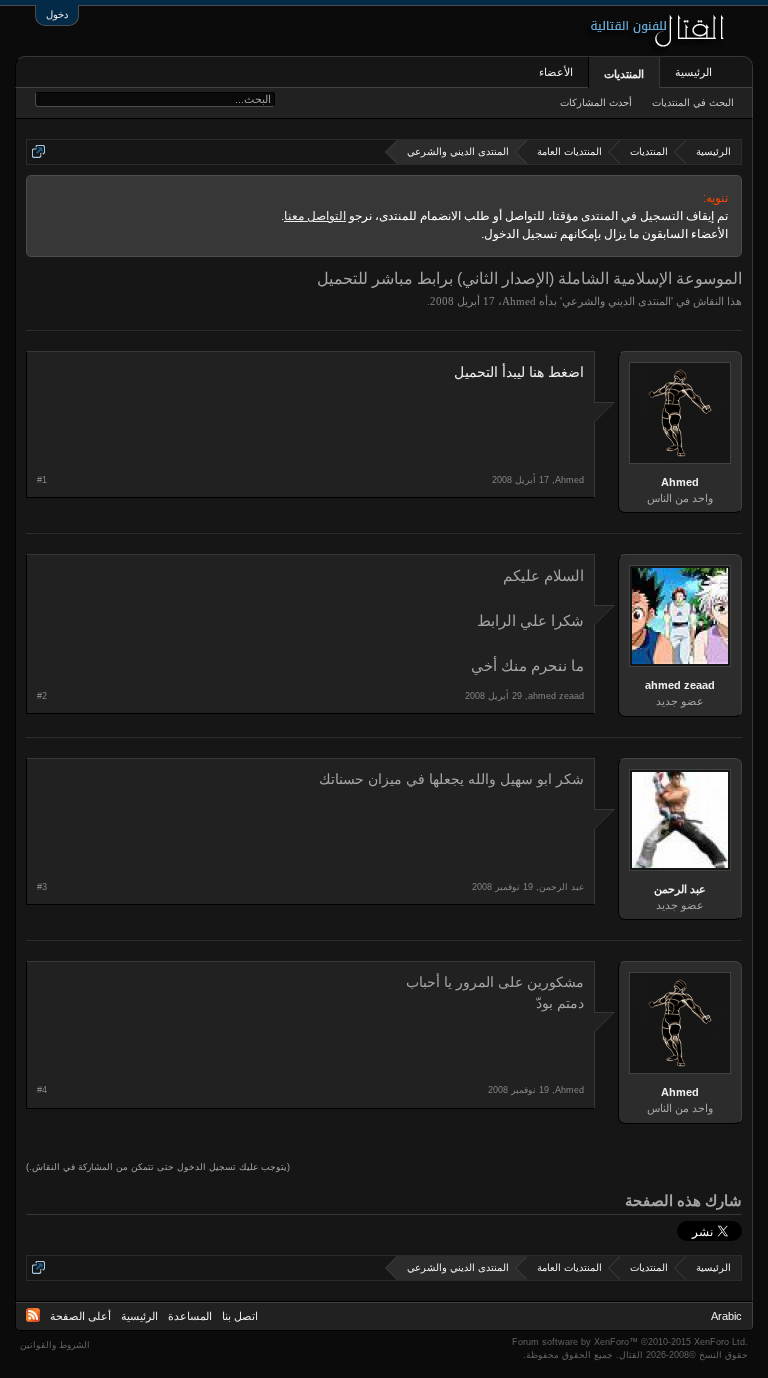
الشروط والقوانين (55, 1345)
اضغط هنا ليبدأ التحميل (519, 372)
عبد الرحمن (680, 889)
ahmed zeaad (680, 685)
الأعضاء (556, 72)
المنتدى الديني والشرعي (616, 301)
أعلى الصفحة (80, 1316)
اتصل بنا (240, 1316)
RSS (33, 1315)
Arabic (726, 1316)
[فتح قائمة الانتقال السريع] (38, 151)
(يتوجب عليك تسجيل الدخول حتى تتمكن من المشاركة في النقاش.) (158, 1167)
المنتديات (624, 74)
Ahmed (519, 301)
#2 (42, 696)
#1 (42, 480)
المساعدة (190, 1316)
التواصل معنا (315, 216)
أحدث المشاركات (596, 102)
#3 (42, 887)
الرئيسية (693, 72)
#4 (42, 1090)
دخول (57, 14)
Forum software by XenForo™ (630, 1342)
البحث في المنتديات (693, 102)
